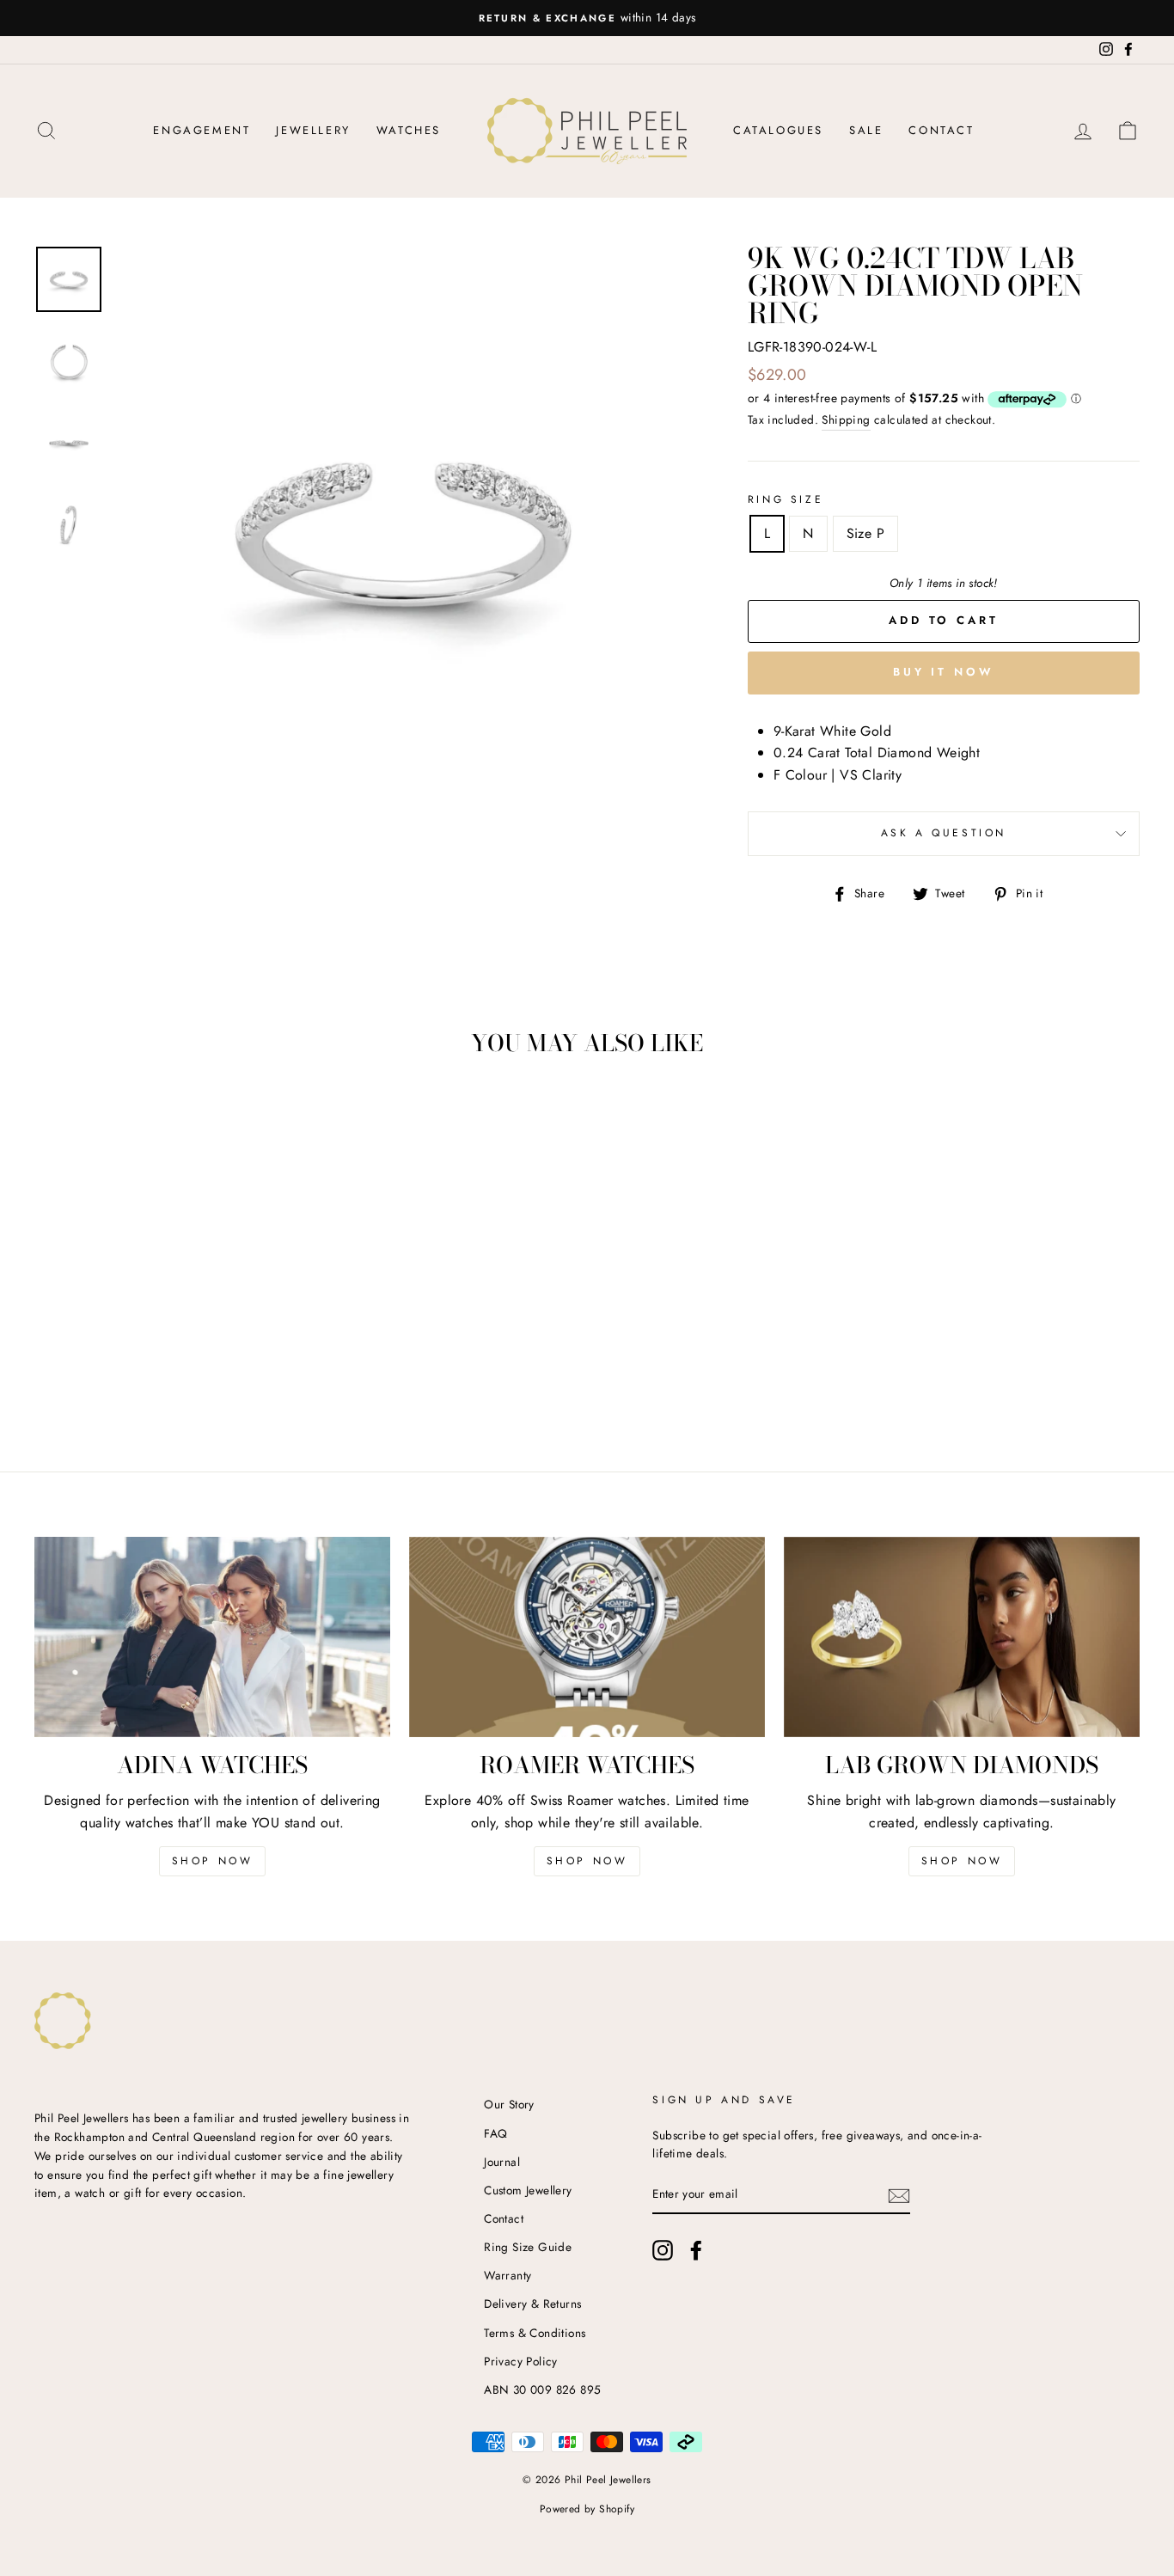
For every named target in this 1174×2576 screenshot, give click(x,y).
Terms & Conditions (535, 2333)
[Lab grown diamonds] (962, 1637)
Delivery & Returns (532, 2304)
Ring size (786, 499)
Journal (502, 2162)
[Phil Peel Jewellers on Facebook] (696, 2250)
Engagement (202, 130)
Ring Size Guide (528, 2247)
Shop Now (213, 1861)
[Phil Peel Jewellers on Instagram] (663, 2250)
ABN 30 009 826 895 (542, 2389)
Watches (409, 130)
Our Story (509, 2104)
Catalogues (778, 130)
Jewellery (313, 130)
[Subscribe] (899, 2195)
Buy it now (944, 672)
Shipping (846, 419)
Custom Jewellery (528, 2190)
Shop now (587, 1861)
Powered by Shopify (587, 2509)
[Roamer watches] (587, 1637)
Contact (941, 130)
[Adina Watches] (212, 1637)
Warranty (508, 2275)
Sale (866, 130)
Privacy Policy (521, 2361)
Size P (865, 533)
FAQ (495, 2133)
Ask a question (944, 833)
